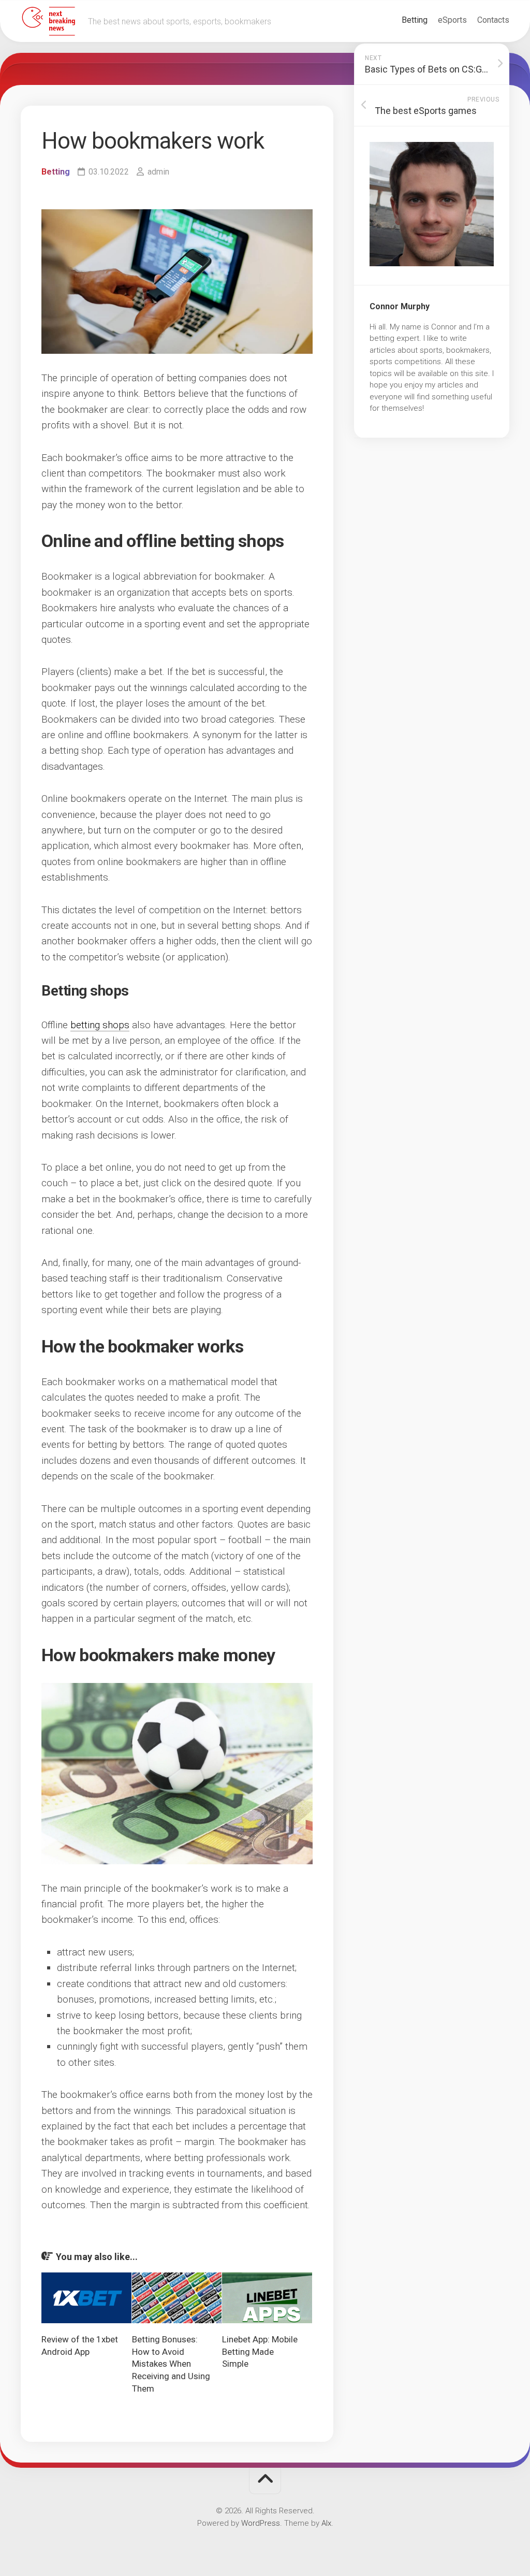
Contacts (493, 20)
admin (158, 172)
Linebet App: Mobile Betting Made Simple (260, 2352)
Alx (326, 2523)
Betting (415, 20)
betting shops (100, 1025)
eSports (452, 20)
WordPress (261, 2523)
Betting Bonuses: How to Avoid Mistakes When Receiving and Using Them (171, 2364)
